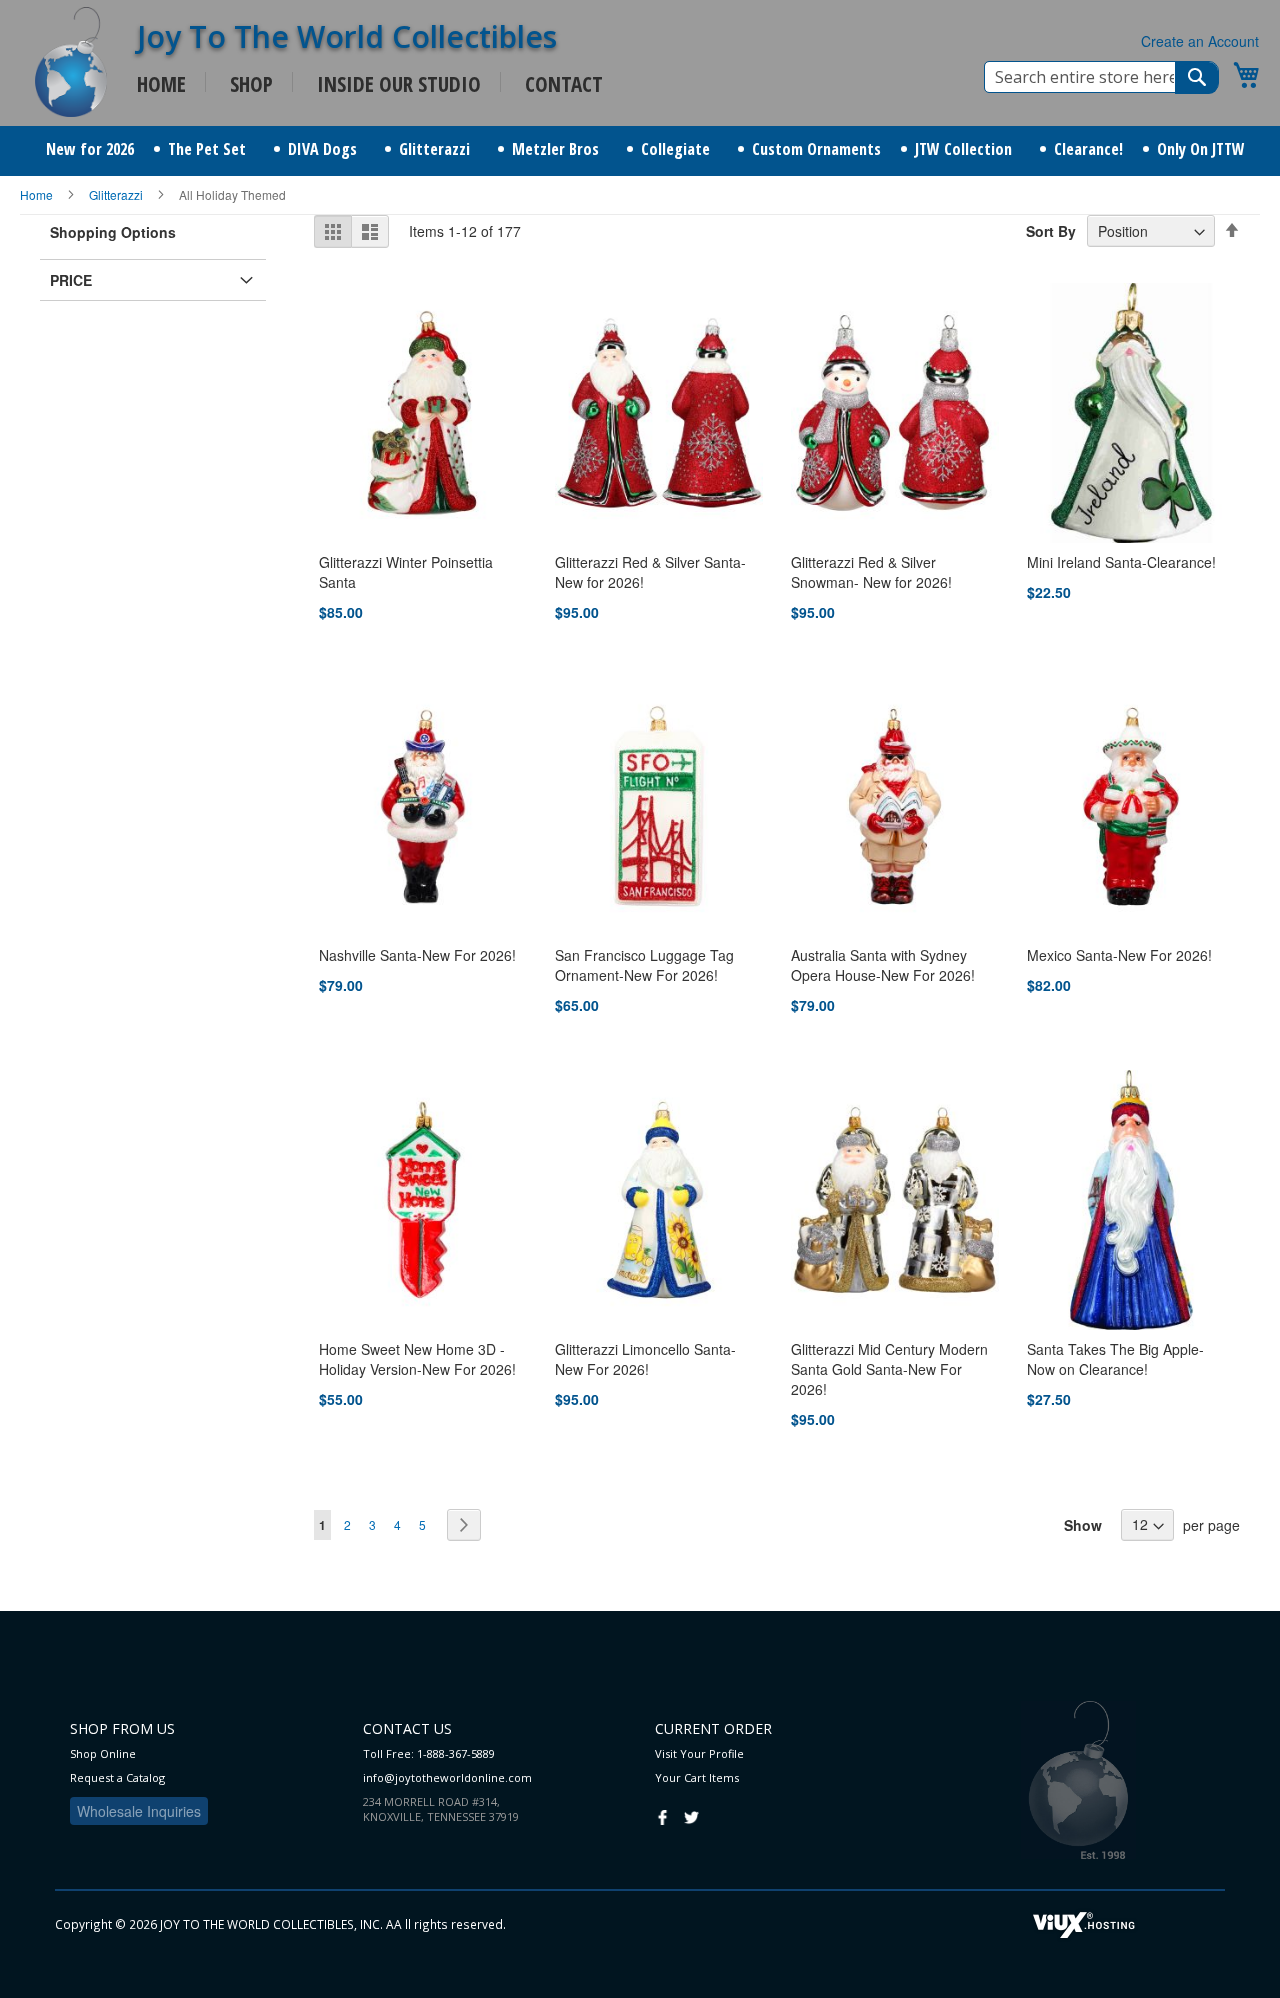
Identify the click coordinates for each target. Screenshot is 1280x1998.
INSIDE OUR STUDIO (399, 84)
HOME (161, 84)
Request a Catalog (117, 1777)
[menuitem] (90, 149)
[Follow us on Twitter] (691, 1816)
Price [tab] (71, 280)
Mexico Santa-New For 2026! (1119, 955)
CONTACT (564, 84)
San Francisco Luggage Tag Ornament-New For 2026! (644, 965)
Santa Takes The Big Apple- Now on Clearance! (1115, 1359)
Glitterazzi (117, 194)
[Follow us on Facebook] (662, 1816)
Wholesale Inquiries (139, 1811)
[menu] (640, 151)
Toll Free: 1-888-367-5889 (429, 1753)
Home (38, 194)
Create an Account (1200, 41)
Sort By (1051, 231)
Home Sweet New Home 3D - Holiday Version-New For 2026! (417, 1359)
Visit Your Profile (699, 1753)
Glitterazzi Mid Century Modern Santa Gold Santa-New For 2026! (889, 1369)
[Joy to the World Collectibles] (71, 62)
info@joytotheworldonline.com (447, 1777)
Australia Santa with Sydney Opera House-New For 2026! (883, 965)
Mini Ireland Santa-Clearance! (1121, 562)
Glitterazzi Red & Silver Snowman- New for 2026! (871, 572)
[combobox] (1101, 77)
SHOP (251, 84)
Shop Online (103, 1753)
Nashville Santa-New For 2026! (417, 955)
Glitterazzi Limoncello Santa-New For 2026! (645, 1359)
